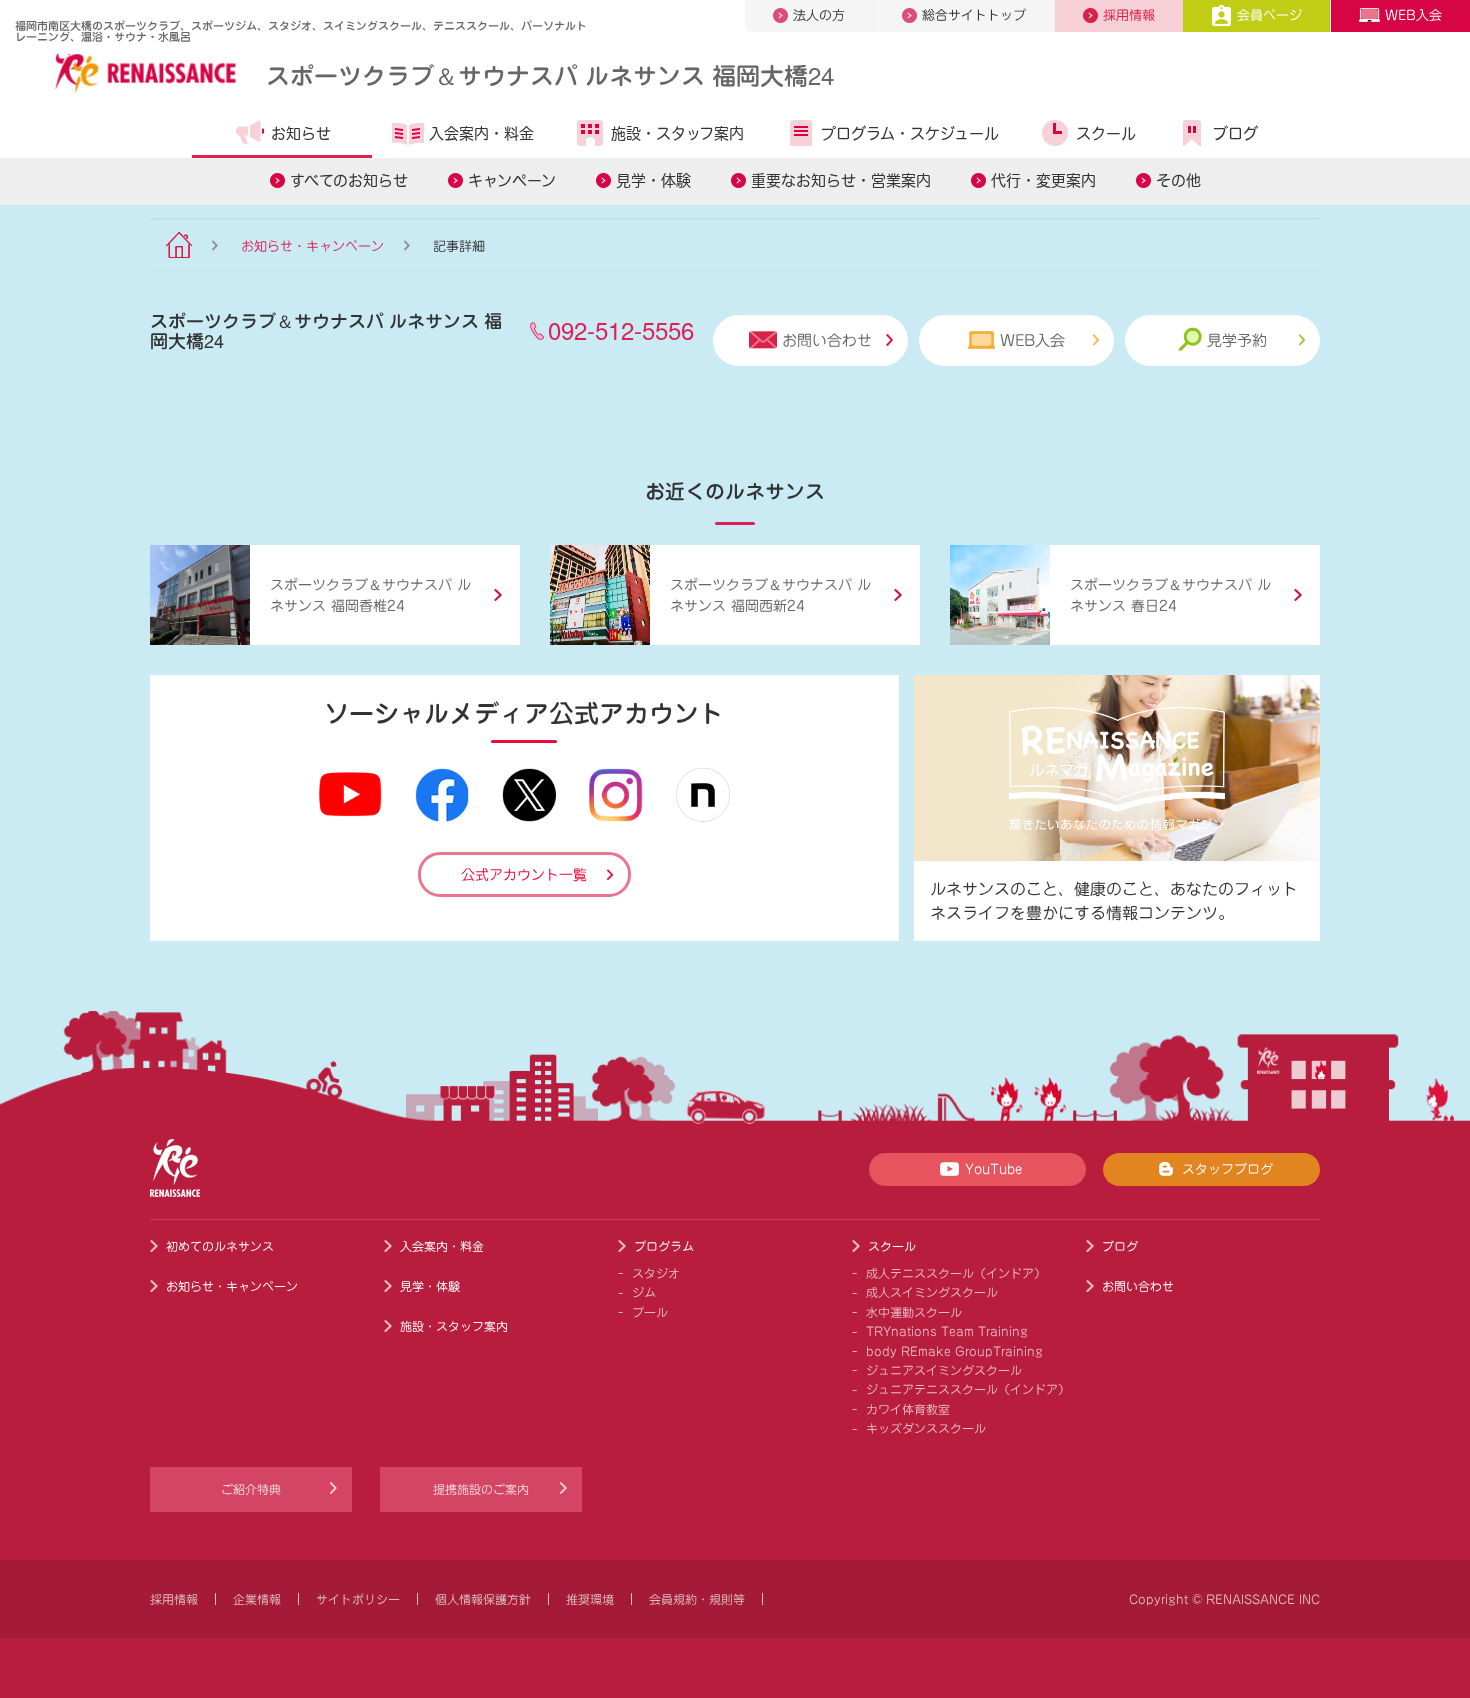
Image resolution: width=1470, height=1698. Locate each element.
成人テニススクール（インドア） (956, 1273)
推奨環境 (590, 1599)
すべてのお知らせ (349, 180)
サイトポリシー (358, 1599)
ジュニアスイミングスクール (944, 1370)
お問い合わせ (827, 340)
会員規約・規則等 (697, 1599)
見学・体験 (653, 180)
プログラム (664, 1246)
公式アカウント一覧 (524, 875)
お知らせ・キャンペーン (312, 246)
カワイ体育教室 (908, 1409)
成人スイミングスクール (932, 1292)
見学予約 (1237, 340)
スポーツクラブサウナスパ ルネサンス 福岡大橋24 (550, 74)
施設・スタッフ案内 (677, 133)
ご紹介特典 (251, 1489)
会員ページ (1269, 15)
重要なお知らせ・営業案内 (841, 180)
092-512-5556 (621, 329)
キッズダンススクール (926, 1428)
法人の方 (819, 15)
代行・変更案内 (1043, 180)
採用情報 (1129, 15)
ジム (644, 1292)
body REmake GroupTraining (954, 1351)
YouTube (993, 1169)
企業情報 (257, 1599)
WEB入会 (1413, 15)
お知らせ (301, 133)
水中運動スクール (914, 1312)
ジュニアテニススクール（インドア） (968, 1389)
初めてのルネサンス (220, 1246)
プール (650, 1312)
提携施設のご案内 (481, 1489)
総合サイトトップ (974, 15)
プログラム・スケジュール (910, 133)
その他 (1178, 180)
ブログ (1235, 133)
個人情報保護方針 (483, 1599)
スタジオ (656, 1273)
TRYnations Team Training (947, 1331)
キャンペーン (512, 180)
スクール (1106, 133)
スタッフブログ (1227, 1169)
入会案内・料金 (481, 133)
